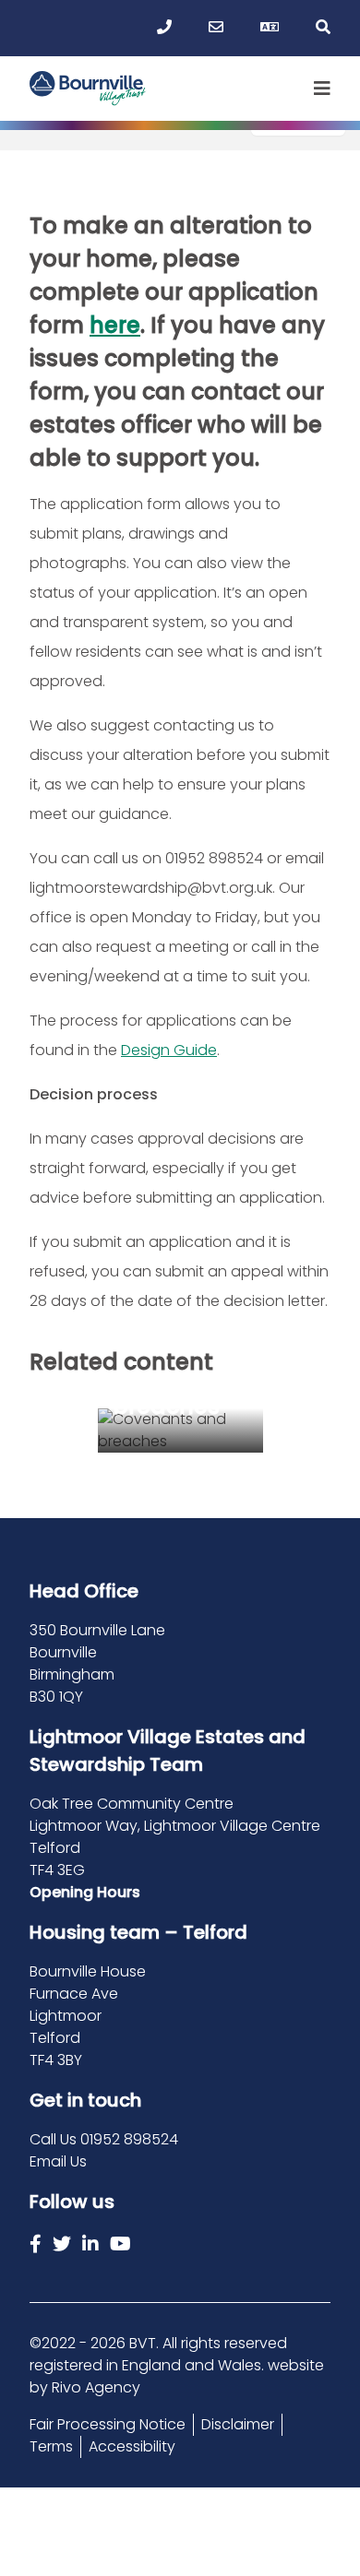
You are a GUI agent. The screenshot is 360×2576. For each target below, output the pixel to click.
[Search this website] (323, 28)
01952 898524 (129, 2139)
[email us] (216, 28)
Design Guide (169, 1050)
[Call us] (164, 28)
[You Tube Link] (120, 2244)
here (115, 325)
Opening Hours (85, 1892)
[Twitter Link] (62, 2244)
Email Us (58, 2161)
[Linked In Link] (90, 2244)
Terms (51, 2446)
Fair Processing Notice (108, 2424)
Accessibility (132, 2446)
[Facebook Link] (36, 2244)
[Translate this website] (270, 28)
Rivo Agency (96, 2387)
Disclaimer (238, 2424)
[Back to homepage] (88, 89)
